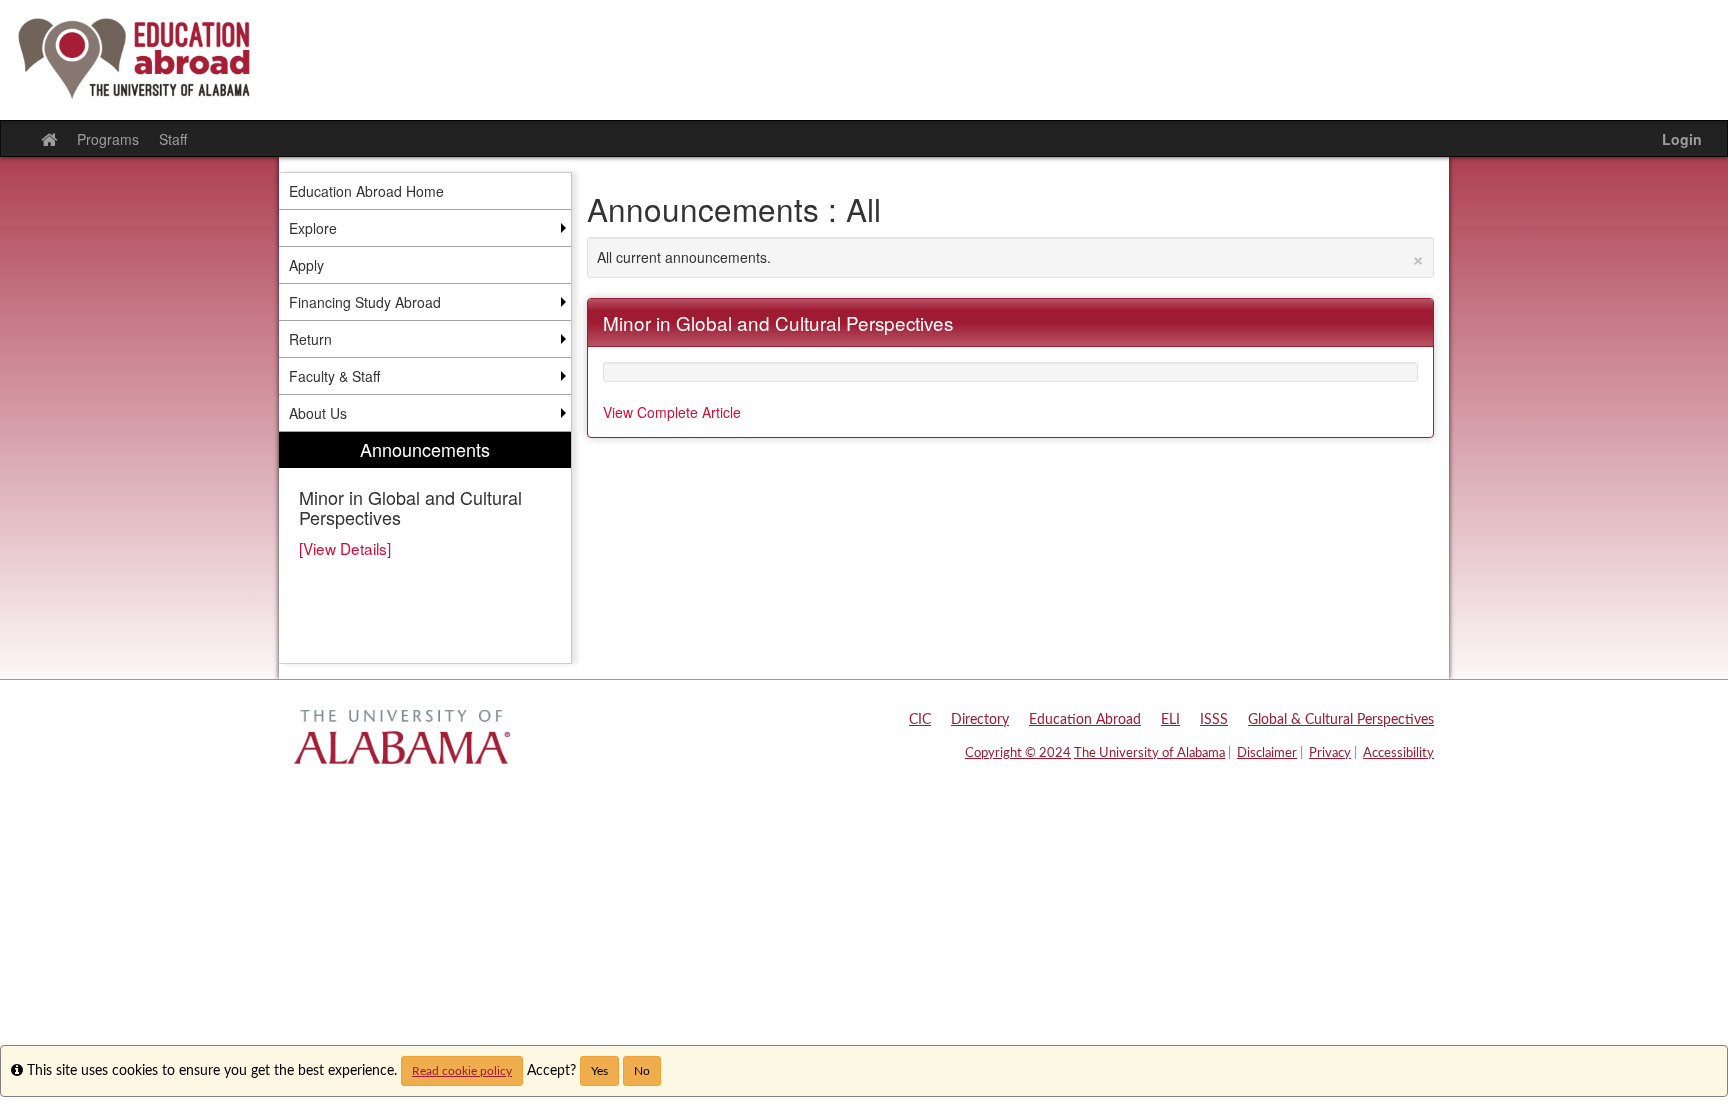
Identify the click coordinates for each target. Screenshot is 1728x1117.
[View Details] (345, 548)
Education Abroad (1085, 720)
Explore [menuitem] (313, 228)
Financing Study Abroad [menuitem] (365, 302)
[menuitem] (425, 547)
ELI (1170, 720)
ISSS (1214, 720)
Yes (599, 1071)
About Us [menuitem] (318, 413)
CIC (920, 720)
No (642, 1071)
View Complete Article (672, 412)
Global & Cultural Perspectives (1341, 720)
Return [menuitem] (310, 339)
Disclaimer (1267, 753)
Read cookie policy (462, 1071)
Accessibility (1398, 753)
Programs (108, 139)
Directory (980, 720)
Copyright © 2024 (1018, 753)
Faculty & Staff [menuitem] (334, 376)
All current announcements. (1011, 257)
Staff (173, 139)
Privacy (1330, 753)
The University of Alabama (1149, 753)
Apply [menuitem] (306, 265)
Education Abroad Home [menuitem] (366, 191)
